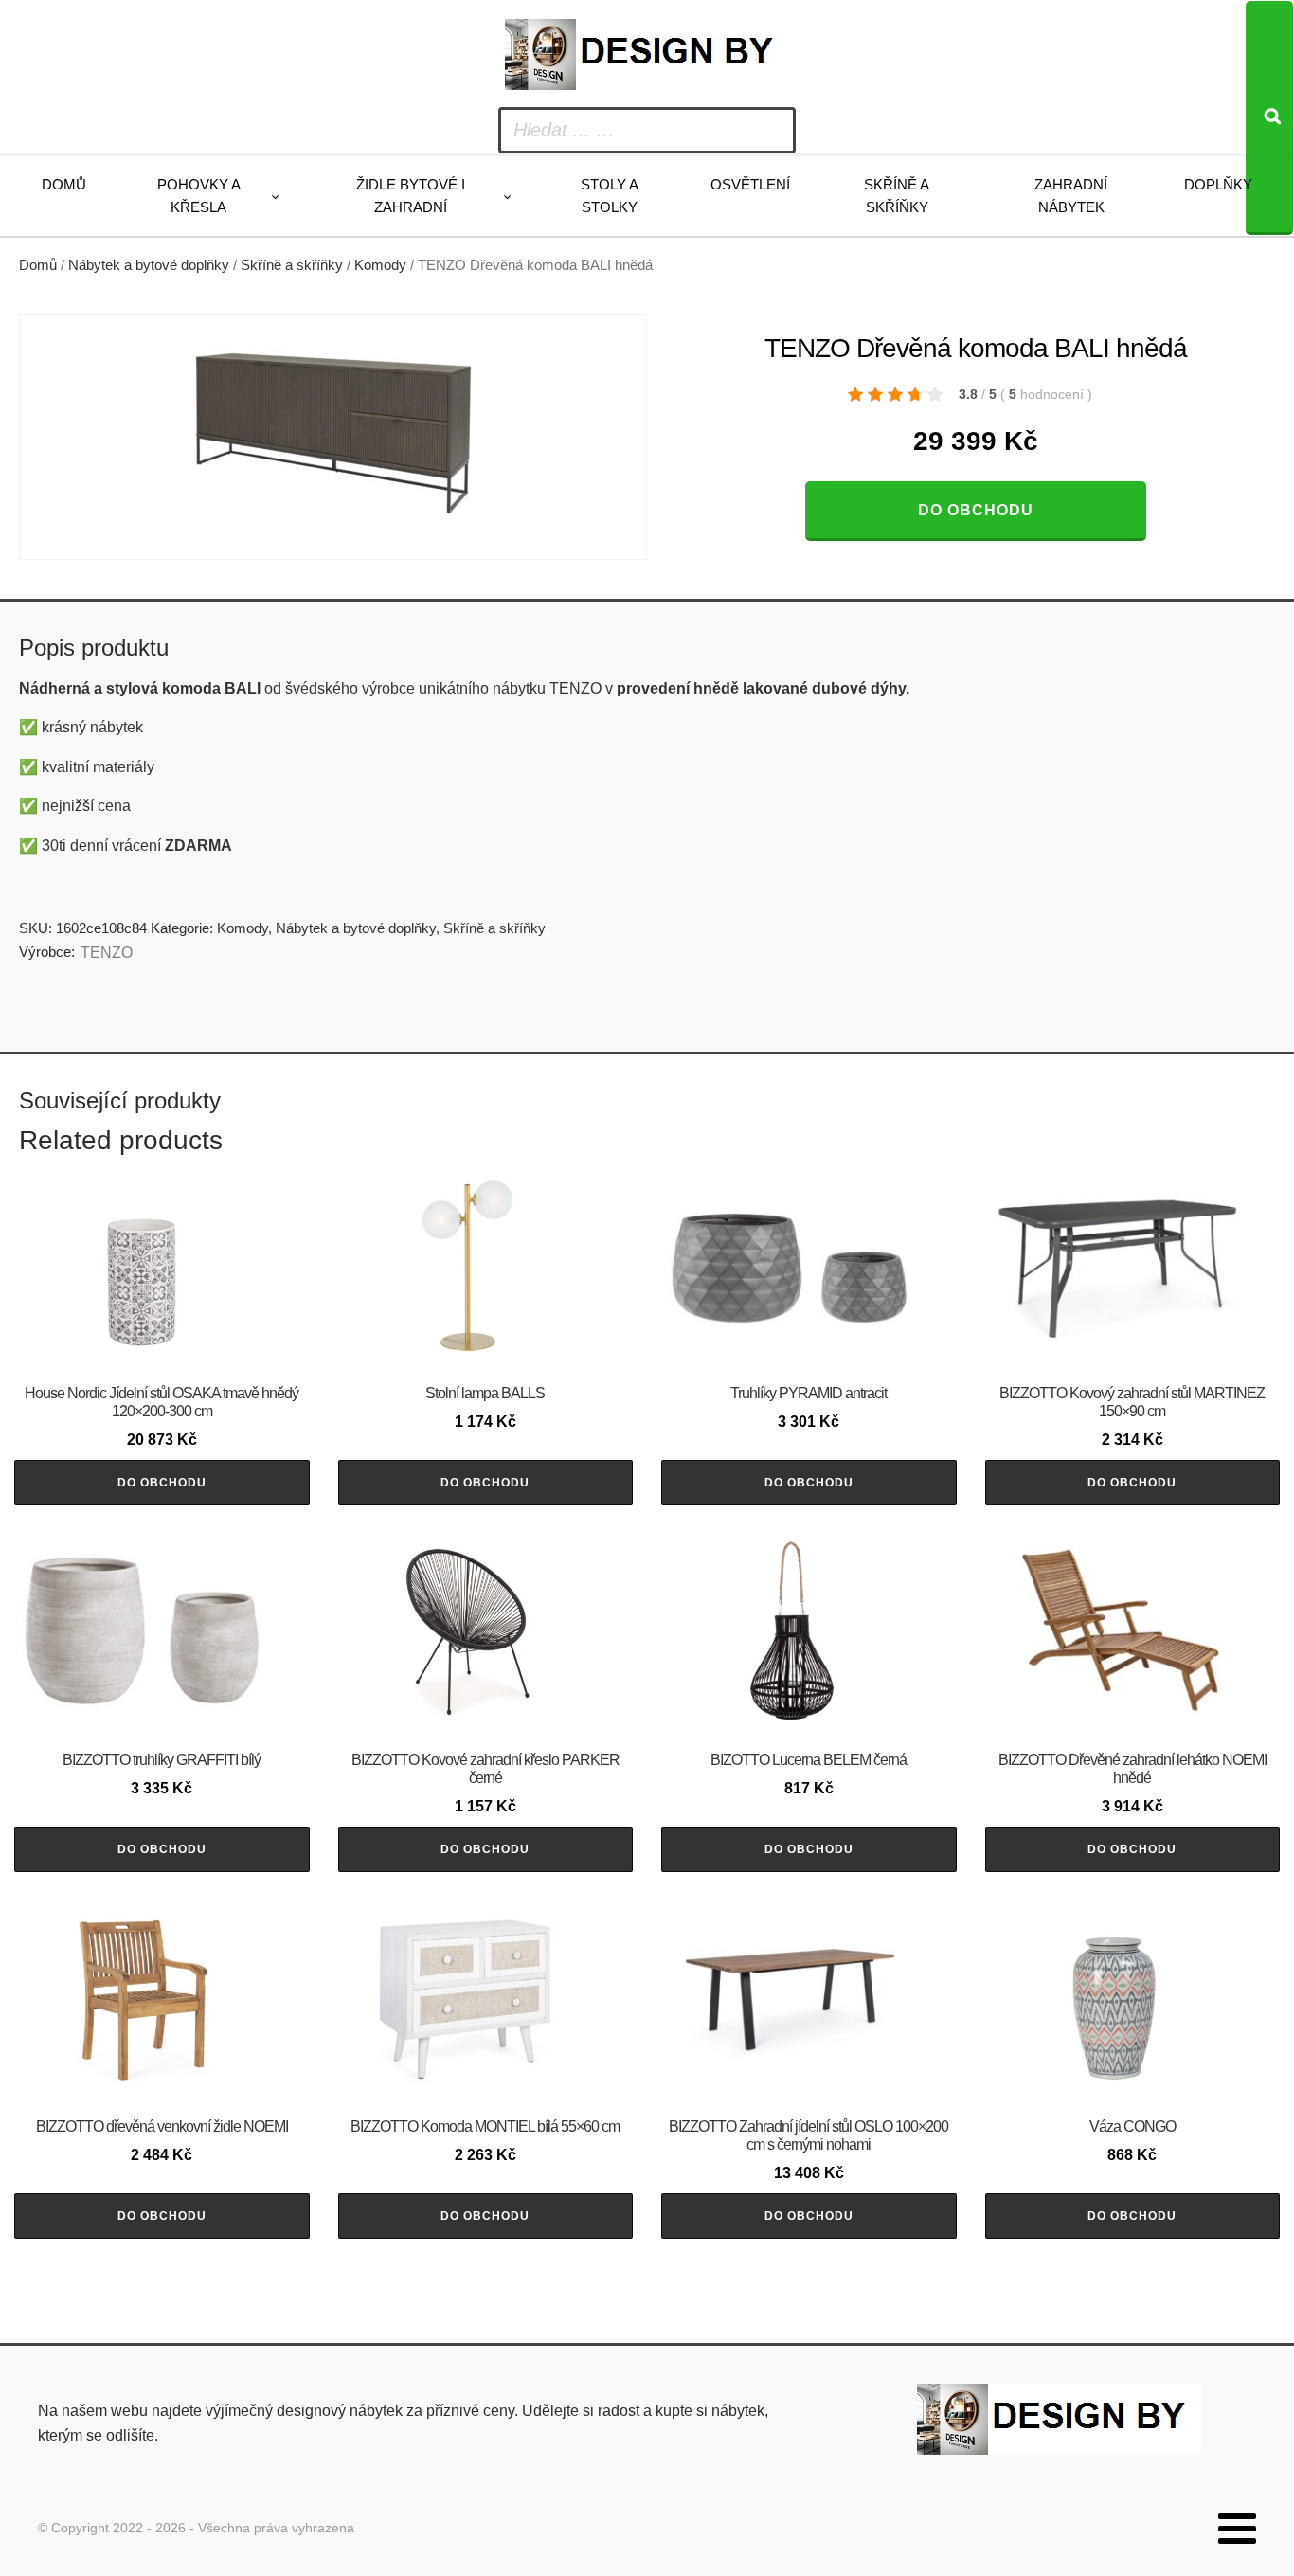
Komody (380, 265)
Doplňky (1218, 184)
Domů (64, 184)
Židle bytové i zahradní (411, 196)
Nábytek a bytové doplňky (149, 265)
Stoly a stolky (610, 196)
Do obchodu (976, 510)
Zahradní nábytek (1071, 196)
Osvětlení (750, 184)
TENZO (107, 953)
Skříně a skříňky (897, 196)
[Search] (1269, 118)
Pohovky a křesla (199, 196)
